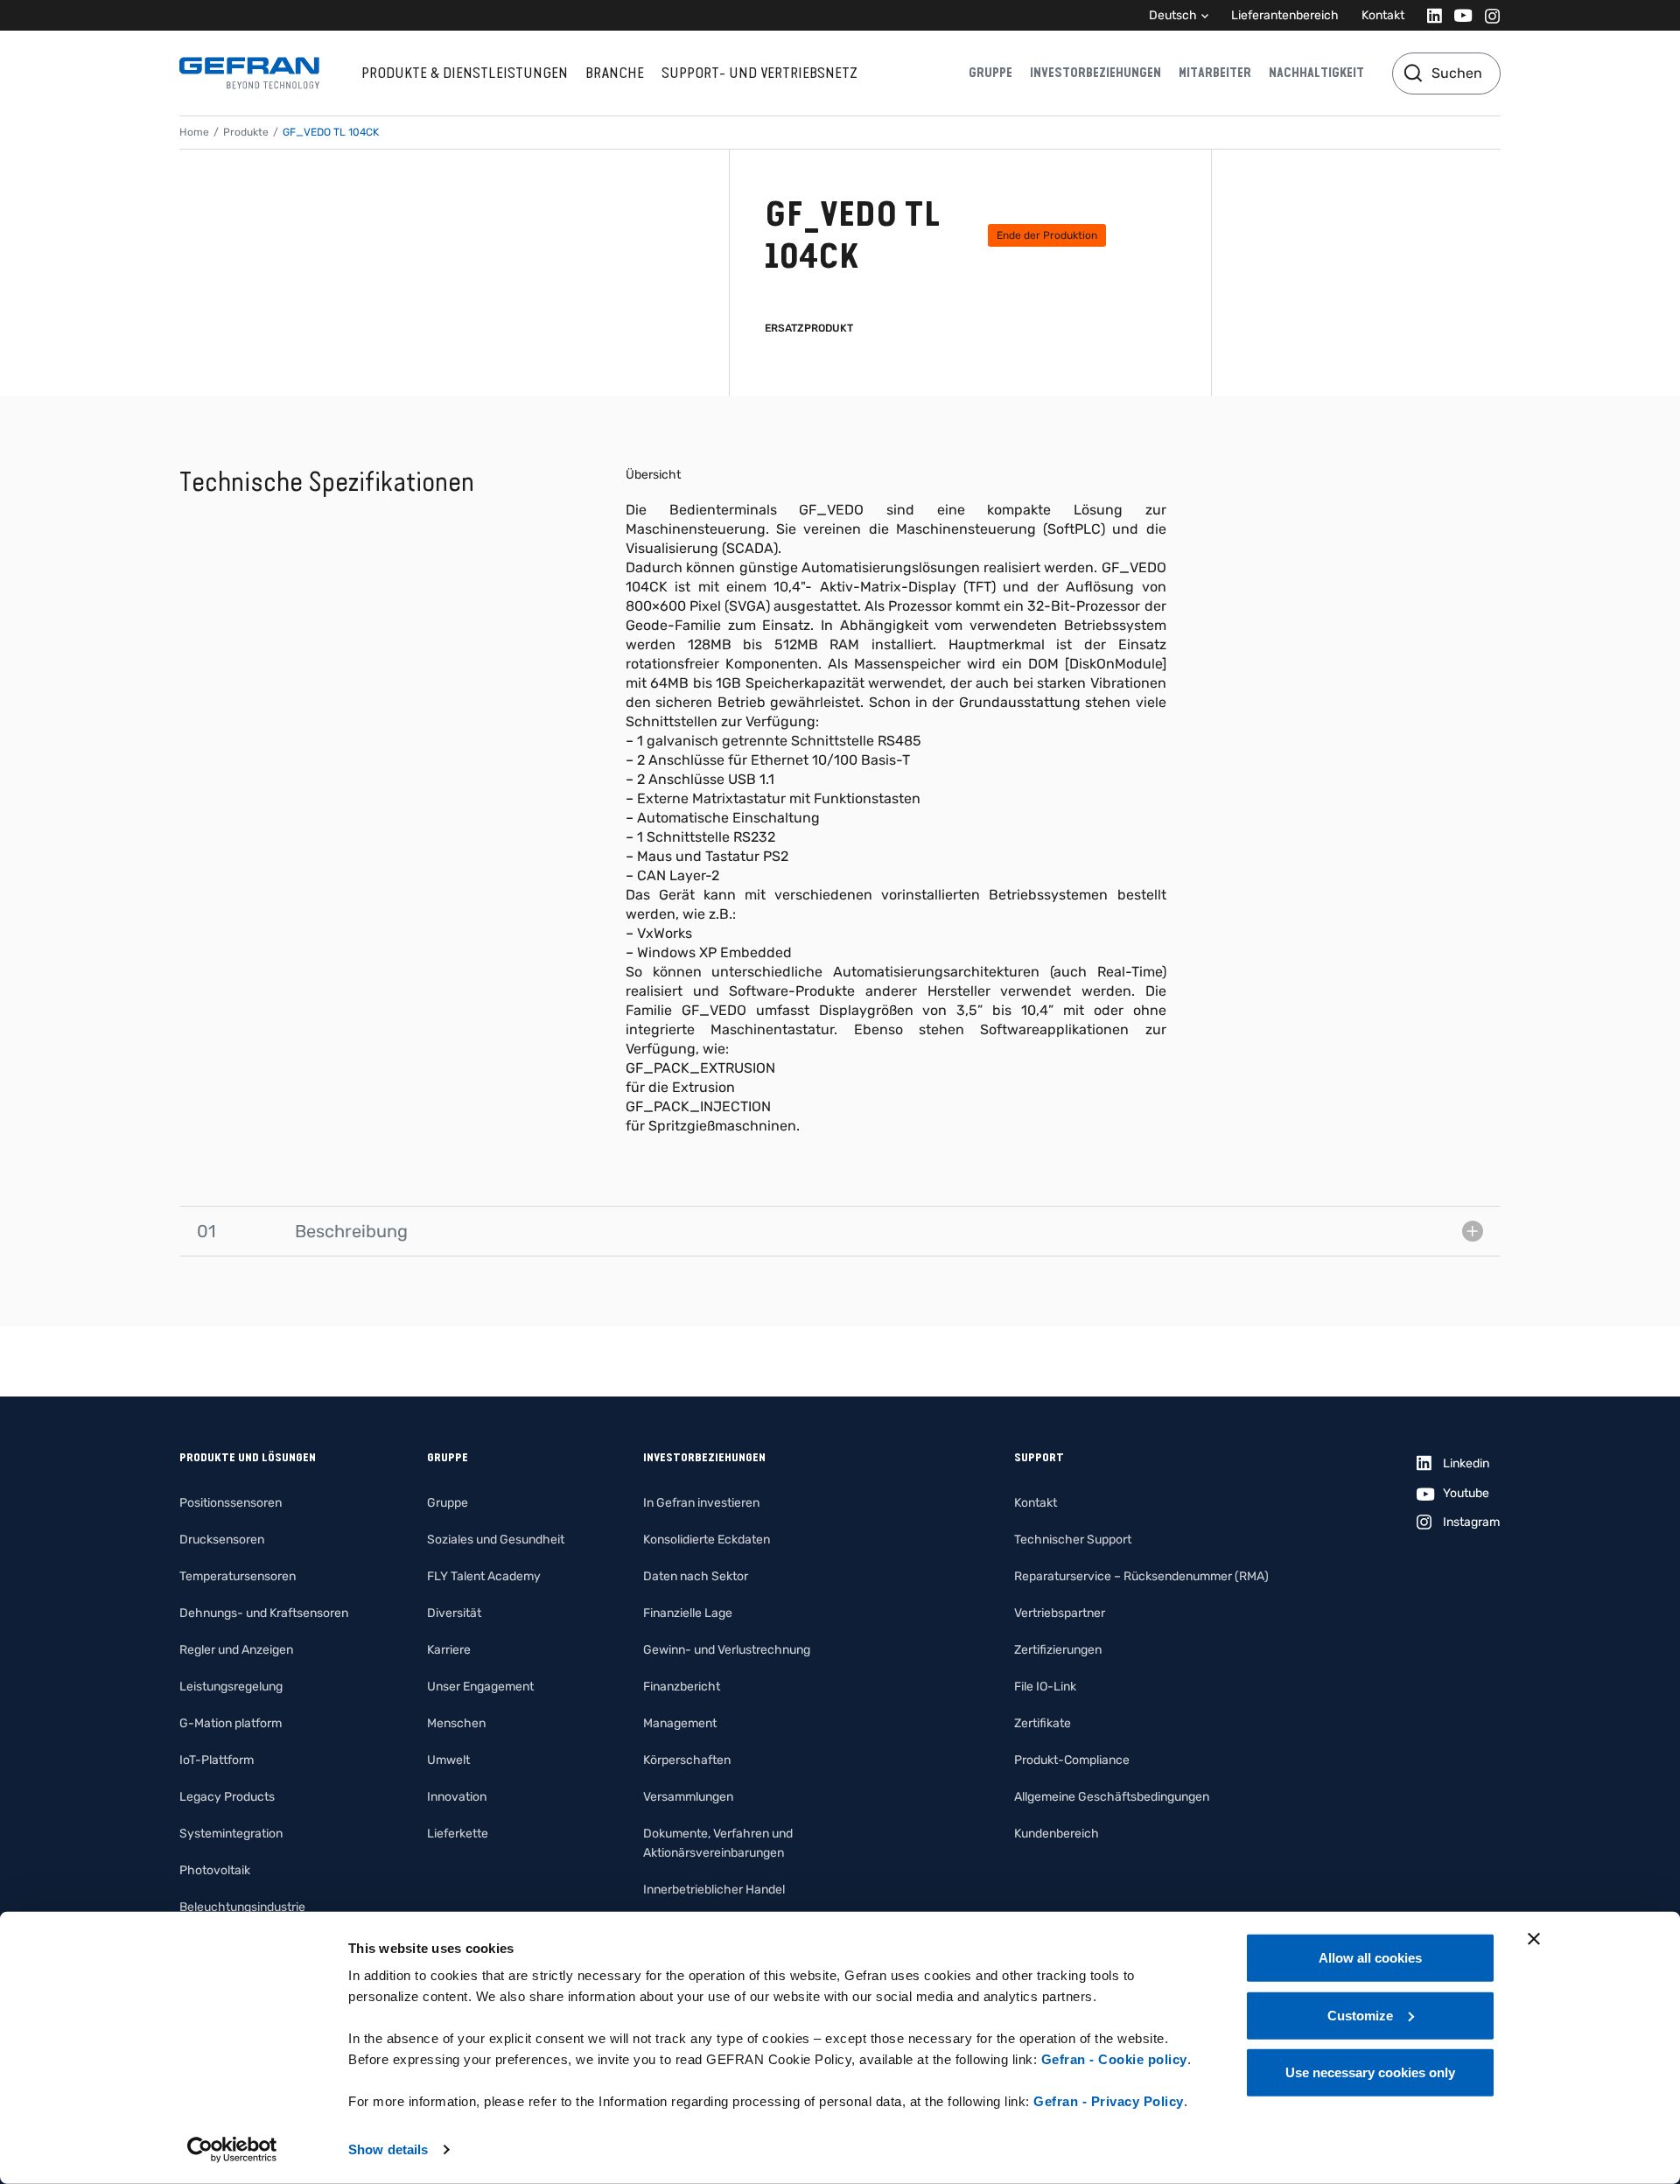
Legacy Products (227, 1797)
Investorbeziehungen (1095, 73)
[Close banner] (1534, 1939)
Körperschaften (687, 1760)
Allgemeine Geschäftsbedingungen (1112, 1797)
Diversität (454, 1613)
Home (194, 132)
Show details (388, 2149)
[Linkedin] (1429, 15)
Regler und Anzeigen (236, 1650)
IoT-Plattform (217, 1760)
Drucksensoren (222, 1540)
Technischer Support (1073, 1540)
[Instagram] (1487, 15)
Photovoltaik (215, 1870)
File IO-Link (1045, 1687)
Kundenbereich (1057, 1834)
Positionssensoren (231, 1503)
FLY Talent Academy (484, 1576)
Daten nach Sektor (696, 1576)
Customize (1360, 2015)
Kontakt (1383, 15)
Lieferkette (458, 1834)
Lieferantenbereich (1285, 15)
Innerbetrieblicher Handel (714, 1890)
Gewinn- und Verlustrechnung (727, 1650)
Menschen (456, 1723)
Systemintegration (231, 1834)
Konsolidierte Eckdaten (707, 1540)
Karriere (449, 1650)
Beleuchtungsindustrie (242, 1907)
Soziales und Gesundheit (496, 1540)
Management (680, 1723)
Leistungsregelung (231, 1687)
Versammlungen (688, 1797)
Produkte (246, 132)
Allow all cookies (1370, 1958)
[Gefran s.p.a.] (249, 73)
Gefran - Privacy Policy (1109, 2101)
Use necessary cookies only (1370, 2072)
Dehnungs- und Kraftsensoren (264, 1613)
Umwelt (448, 1760)
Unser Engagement (480, 1687)
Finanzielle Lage (688, 1613)
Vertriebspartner (1060, 1613)
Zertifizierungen (1058, 1650)
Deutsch (1173, 15)
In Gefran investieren (701, 1503)
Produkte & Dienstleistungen (465, 73)
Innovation (457, 1797)
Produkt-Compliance (1072, 1760)
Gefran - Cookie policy (1114, 2059)
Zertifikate (1043, 1723)
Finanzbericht (682, 1687)
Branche (615, 73)
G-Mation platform (231, 1723)
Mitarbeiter (1215, 73)
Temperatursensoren (238, 1576)
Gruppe (990, 73)
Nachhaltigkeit (1316, 73)
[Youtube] (1458, 15)
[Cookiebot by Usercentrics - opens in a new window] (232, 2150)
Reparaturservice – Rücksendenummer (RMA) (1141, 1576)
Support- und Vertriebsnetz (759, 73)
